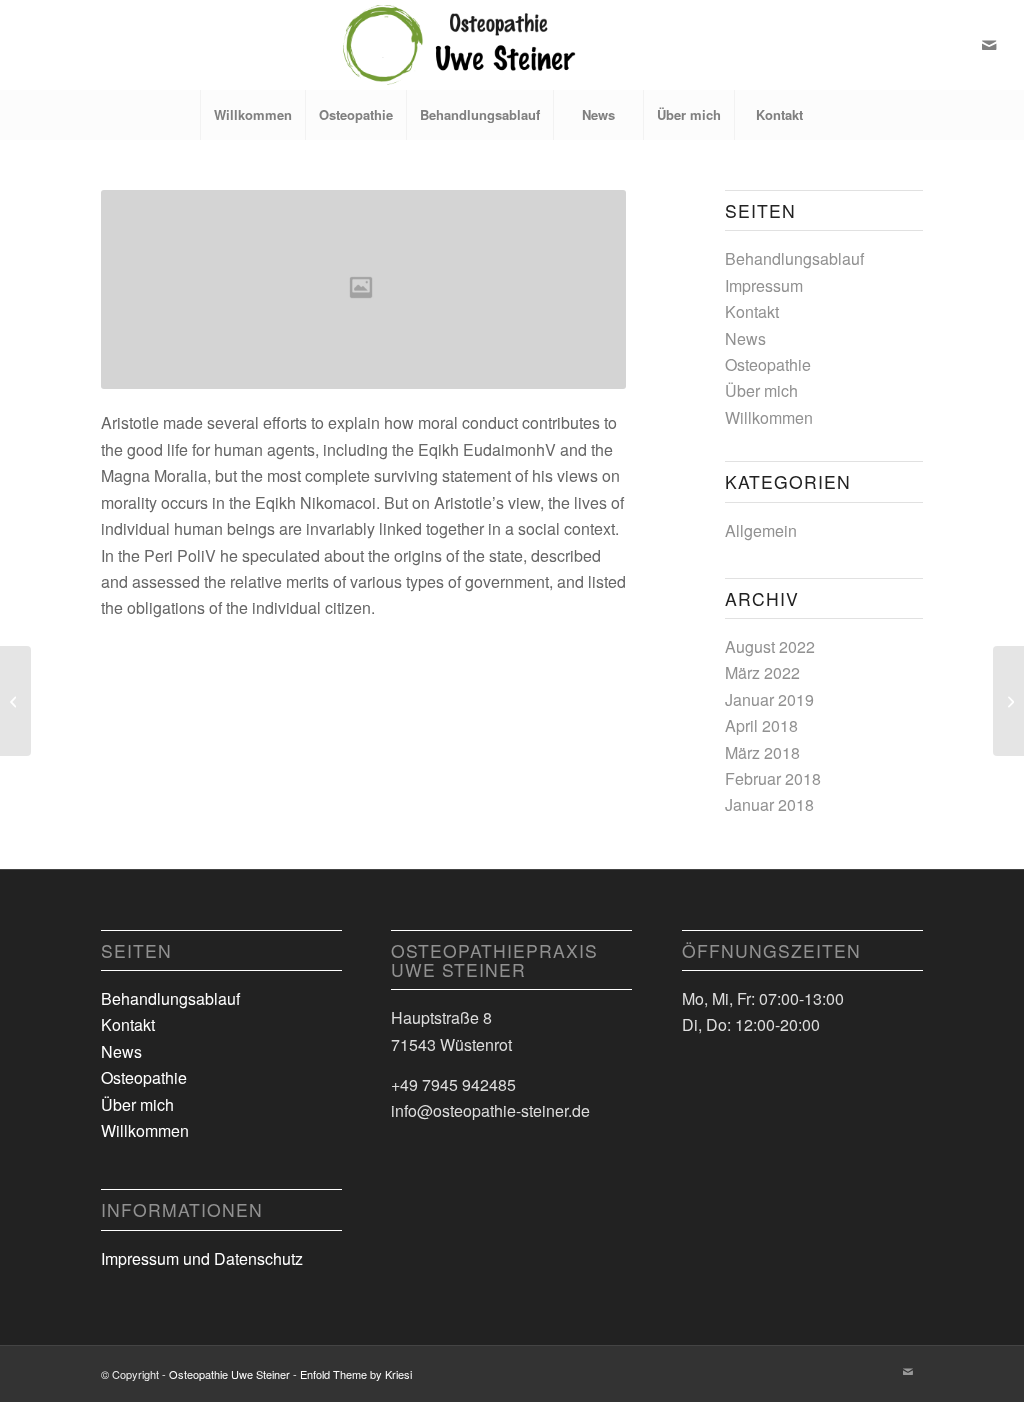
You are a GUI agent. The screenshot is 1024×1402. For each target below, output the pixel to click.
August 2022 (770, 646)
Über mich (761, 390)
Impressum (764, 285)
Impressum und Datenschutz (202, 1258)
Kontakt (752, 311)
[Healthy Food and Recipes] (15, 701)
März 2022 (762, 672)
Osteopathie (768, 364)
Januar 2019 (769, 699)
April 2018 (761, 725)
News (745, 338)
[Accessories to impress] (1008, 701)
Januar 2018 (769, 804)
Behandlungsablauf (794, 258)
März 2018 (762, 752)
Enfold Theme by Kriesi (356, 1374)
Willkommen (769, 417)
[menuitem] (252, 115)
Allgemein (761, 530)
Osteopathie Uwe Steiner (229, 1374)
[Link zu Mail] (989, 45)
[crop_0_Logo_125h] (512, 45)
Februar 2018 (773, 778)
